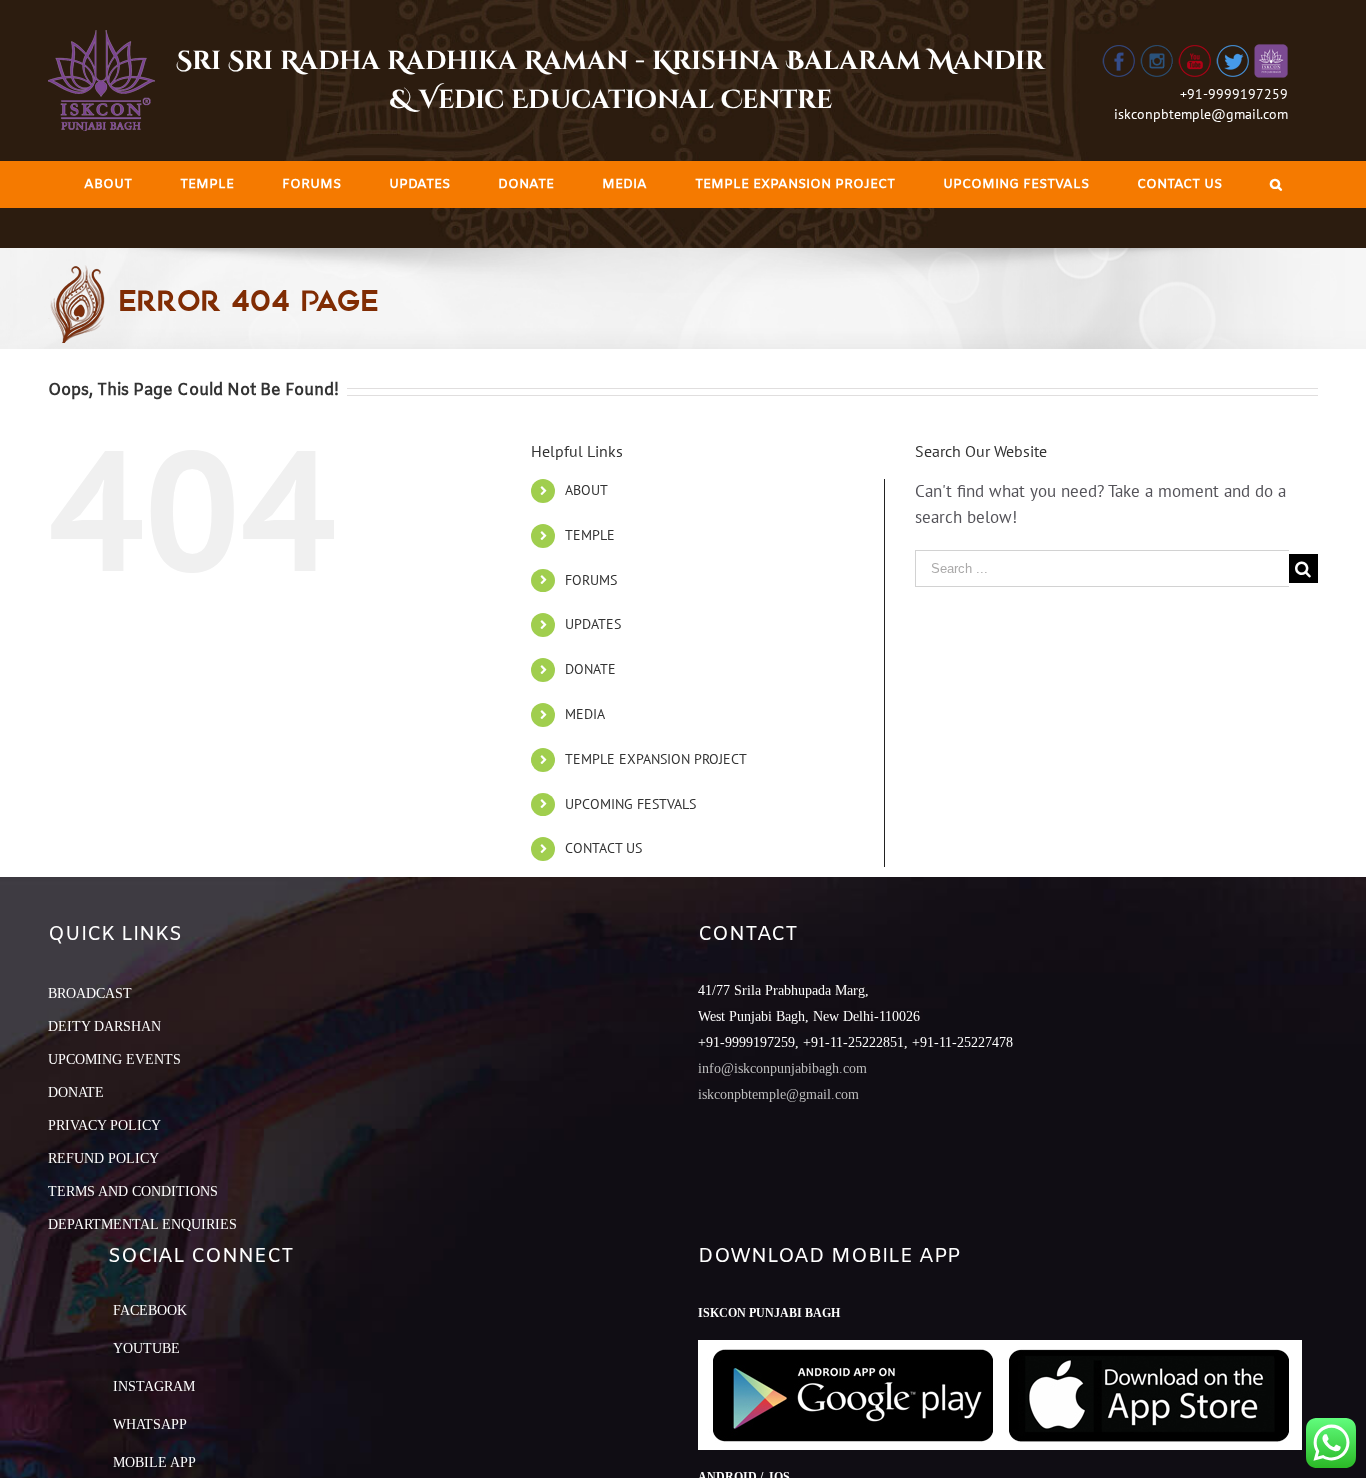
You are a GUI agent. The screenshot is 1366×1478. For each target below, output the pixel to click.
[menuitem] (108, 184)
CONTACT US (603, 848)
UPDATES (593, 624)
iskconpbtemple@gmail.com (1201, 114)
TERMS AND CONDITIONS (133, 1191)
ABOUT (586, 490)
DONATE (590, 669)
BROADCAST (90, 993)
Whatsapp (150, 1424)
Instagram (154, 1386)
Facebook (150, 1310)
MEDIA (585, 714)
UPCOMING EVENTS (114, 1059)
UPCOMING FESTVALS (630, 804)
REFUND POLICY (103, 1158)
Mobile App (154, 1462)
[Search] (1276, 184)
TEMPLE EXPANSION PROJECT (656, 759)
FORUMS (591, 580)
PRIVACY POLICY (104, 1125)
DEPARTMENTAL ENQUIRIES (142, 1224)
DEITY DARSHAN (104, 1026)
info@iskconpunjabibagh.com (782, 1068)
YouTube (146, 1348)
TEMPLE (590, 535)
